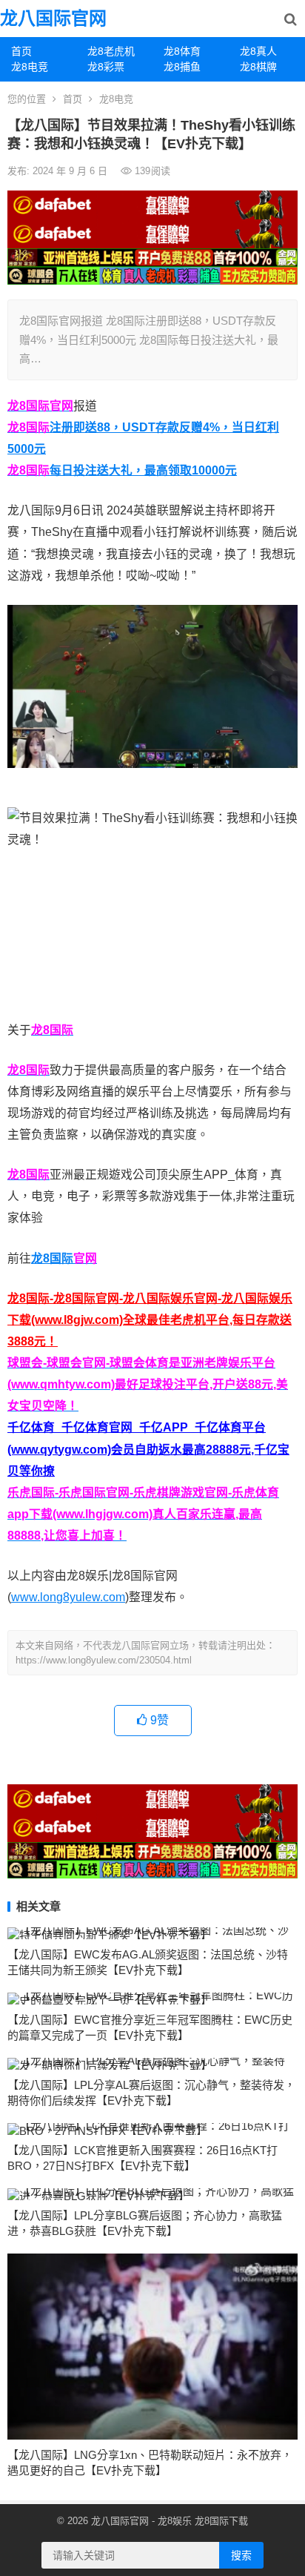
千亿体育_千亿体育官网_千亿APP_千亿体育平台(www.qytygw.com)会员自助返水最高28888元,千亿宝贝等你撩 (148, 1449)
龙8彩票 (106, 67)
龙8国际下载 (221, 2521)
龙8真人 (258, 51)
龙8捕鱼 (182, 67)
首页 (21, 51)
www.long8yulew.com (68, 1597)
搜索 (241, 2555)
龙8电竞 (30, 67)
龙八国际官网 (53, 18)
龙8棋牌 (258, 67)
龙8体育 (182, 51)
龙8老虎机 (111, 51)
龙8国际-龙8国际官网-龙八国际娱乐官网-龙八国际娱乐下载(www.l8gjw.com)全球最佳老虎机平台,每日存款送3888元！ (150, 1320)
